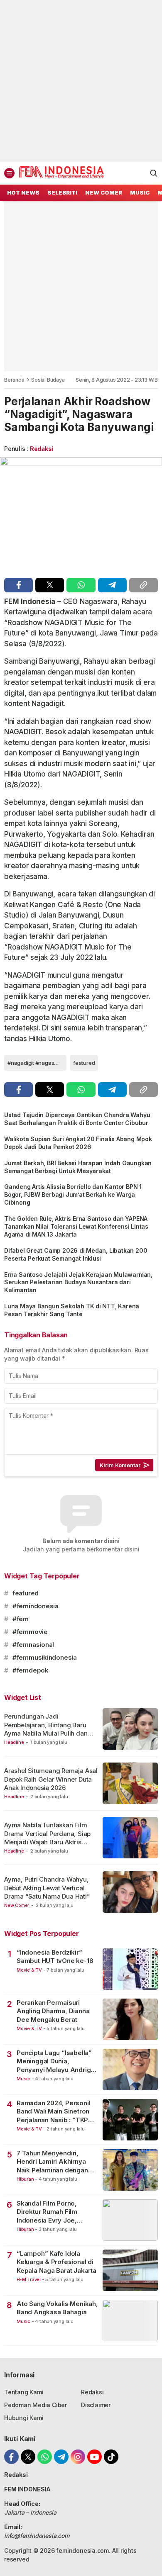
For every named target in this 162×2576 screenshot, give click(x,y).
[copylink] (144, 585)
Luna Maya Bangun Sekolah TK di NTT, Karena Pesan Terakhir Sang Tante (72, 1310)
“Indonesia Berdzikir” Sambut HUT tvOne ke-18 (55, 1956)
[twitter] (50, 585)
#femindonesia (36, 1606)
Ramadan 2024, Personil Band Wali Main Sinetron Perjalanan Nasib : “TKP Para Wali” (53, 2112)
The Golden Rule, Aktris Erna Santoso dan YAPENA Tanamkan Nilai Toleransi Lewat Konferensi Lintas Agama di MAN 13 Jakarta (76, 1226)
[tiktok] (111, 2457)
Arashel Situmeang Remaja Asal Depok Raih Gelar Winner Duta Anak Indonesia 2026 (51, 1779)
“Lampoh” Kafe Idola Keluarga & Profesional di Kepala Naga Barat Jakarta (56, 2262)
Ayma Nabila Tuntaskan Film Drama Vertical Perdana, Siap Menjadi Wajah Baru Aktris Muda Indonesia (47, 1838)
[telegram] (112, 585)
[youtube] (94, 2457)
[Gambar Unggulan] (81, 515)
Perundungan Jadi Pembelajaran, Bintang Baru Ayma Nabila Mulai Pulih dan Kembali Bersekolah (46, 1729)
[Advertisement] (81, 81)
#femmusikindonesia (45, 1657)
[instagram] (78, 2457)
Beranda (14, 380)
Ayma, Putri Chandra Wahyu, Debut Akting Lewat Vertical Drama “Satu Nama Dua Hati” (47, 1888)
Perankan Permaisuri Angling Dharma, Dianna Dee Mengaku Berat (53, 2011)
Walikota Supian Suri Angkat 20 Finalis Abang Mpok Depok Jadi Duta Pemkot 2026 (78, 1143)
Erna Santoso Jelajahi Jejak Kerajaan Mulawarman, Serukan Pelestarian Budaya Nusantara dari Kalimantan (78, 1282)
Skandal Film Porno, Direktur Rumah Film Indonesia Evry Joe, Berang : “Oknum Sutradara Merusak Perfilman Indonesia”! (49, 2212)
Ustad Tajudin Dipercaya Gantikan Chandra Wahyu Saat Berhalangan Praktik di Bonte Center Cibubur (77, 1119)
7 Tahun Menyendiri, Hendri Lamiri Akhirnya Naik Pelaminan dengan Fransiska (52, 2162)
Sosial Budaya (48, 380)
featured (84, 1063)
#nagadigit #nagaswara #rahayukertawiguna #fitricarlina (37, 1063)
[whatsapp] (81, 585)
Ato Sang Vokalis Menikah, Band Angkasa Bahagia (57, 2308)
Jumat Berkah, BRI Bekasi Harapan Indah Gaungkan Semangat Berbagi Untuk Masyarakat (78, 1167)
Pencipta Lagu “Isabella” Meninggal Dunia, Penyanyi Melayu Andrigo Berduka (56, 2061)
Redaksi (42, 449)
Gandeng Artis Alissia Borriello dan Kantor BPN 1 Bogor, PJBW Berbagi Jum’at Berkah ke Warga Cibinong (73, 1194)
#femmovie (30, 1632)
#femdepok (31, 1670)
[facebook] (18, 585)
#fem (21, 1619)
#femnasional (33, 1645)
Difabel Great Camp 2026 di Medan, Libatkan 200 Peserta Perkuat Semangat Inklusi (76, 1254)
